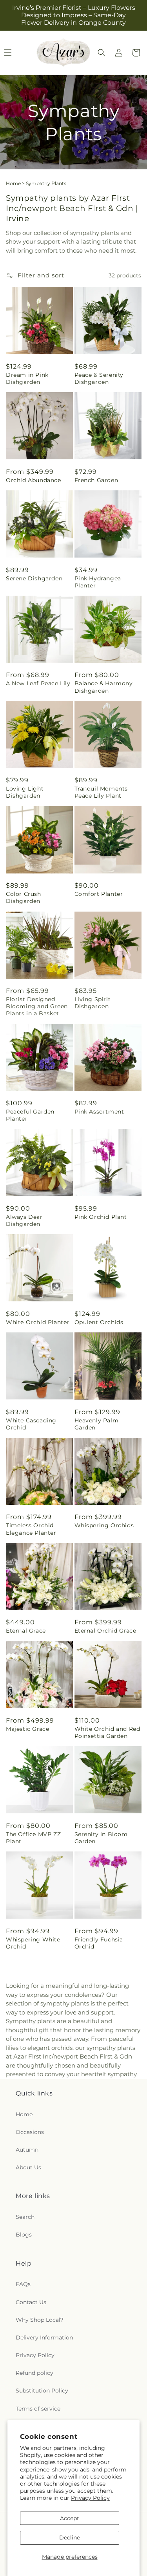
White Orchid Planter (38, 1322)
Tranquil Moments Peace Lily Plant (101, 792)
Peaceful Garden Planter (30, 1115)
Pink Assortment (99, 1112)
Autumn (27, 2150)
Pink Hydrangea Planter (98, 582)
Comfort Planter (99, 894)
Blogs (24, 2235)
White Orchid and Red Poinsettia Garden (107, 1732)
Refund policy (34, 2373)
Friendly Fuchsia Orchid (99, 1943)
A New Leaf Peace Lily (38, 683)
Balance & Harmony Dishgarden (104, 687)
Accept (70, 2518)
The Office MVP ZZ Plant (33, 1838)
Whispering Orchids (104, 1525)
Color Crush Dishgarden (24, 897)
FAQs (23, 2284)
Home (13, 183)
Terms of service (38, 2409)
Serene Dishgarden (34, 578)
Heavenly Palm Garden (97, 1424)
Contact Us (31, 2302)
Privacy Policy (90, 2498)
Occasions (30, 2132)
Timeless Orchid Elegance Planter (31, 1529)
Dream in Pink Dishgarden (27, 378)
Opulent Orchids (99, 1322)
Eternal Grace (26, 1631)
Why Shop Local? (40, 2320)
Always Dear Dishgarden (24, 1220)
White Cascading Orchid (31, 1424)
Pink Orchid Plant (101, 1217)
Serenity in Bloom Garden (101, 1838)
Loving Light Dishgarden (25, 792)
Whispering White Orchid (33, 1943)
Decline (70, 2537)
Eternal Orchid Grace (105, 1631)
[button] (102, 53)
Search (25, 2217)
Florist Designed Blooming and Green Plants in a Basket (37, 1006)
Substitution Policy (42, 2391)
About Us (28, 2167)
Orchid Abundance (34, 480)
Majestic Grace (27, 1729)
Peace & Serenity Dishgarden (99, 378)
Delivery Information (44, 2337)
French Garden (96, 480)
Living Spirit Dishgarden (93, 1003)
